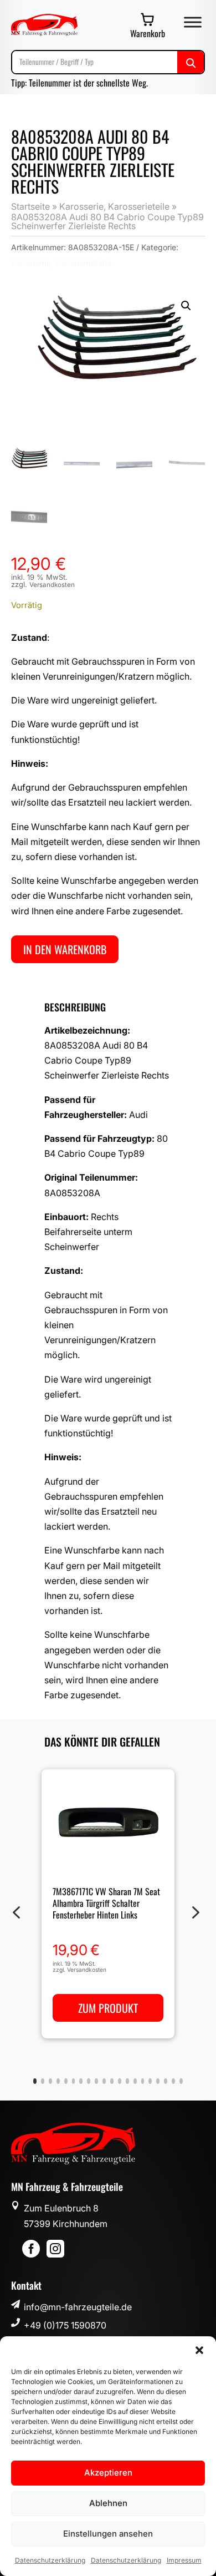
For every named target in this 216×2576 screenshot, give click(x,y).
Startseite (30, 206)
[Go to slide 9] (96, 2081)
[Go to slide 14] (135, 2081)
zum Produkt (108, 2008)
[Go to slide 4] (58, 2081)
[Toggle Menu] (193, 22)
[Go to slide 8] (89, 2081)
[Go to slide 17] (158, 2081)
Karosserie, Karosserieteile (114, 206)
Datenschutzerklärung (50, 2560)
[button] (199, 2350)
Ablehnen (108, 2503)
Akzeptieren (108, 2473)
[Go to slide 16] (150, 2081)
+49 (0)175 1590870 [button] (65, 2325)
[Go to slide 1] (35, 2081)
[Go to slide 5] (66, 2081)
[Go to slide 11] (112, 2081)
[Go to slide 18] (166, 2081)
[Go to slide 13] (127, 2081)
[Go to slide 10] (104, 2081)
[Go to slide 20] (181, 2081)
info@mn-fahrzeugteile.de (78, 2307)
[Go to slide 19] (173, 2081)
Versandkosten (52, 585)
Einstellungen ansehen (108, 2534)
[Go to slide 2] (43, 2081)
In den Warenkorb (65, 949)
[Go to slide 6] (74, 2081)
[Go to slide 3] (50, 2081)
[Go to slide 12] (120, 2081)
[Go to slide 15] (143, 2081)
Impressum (184, 2560)
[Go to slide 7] (81, 2081)
